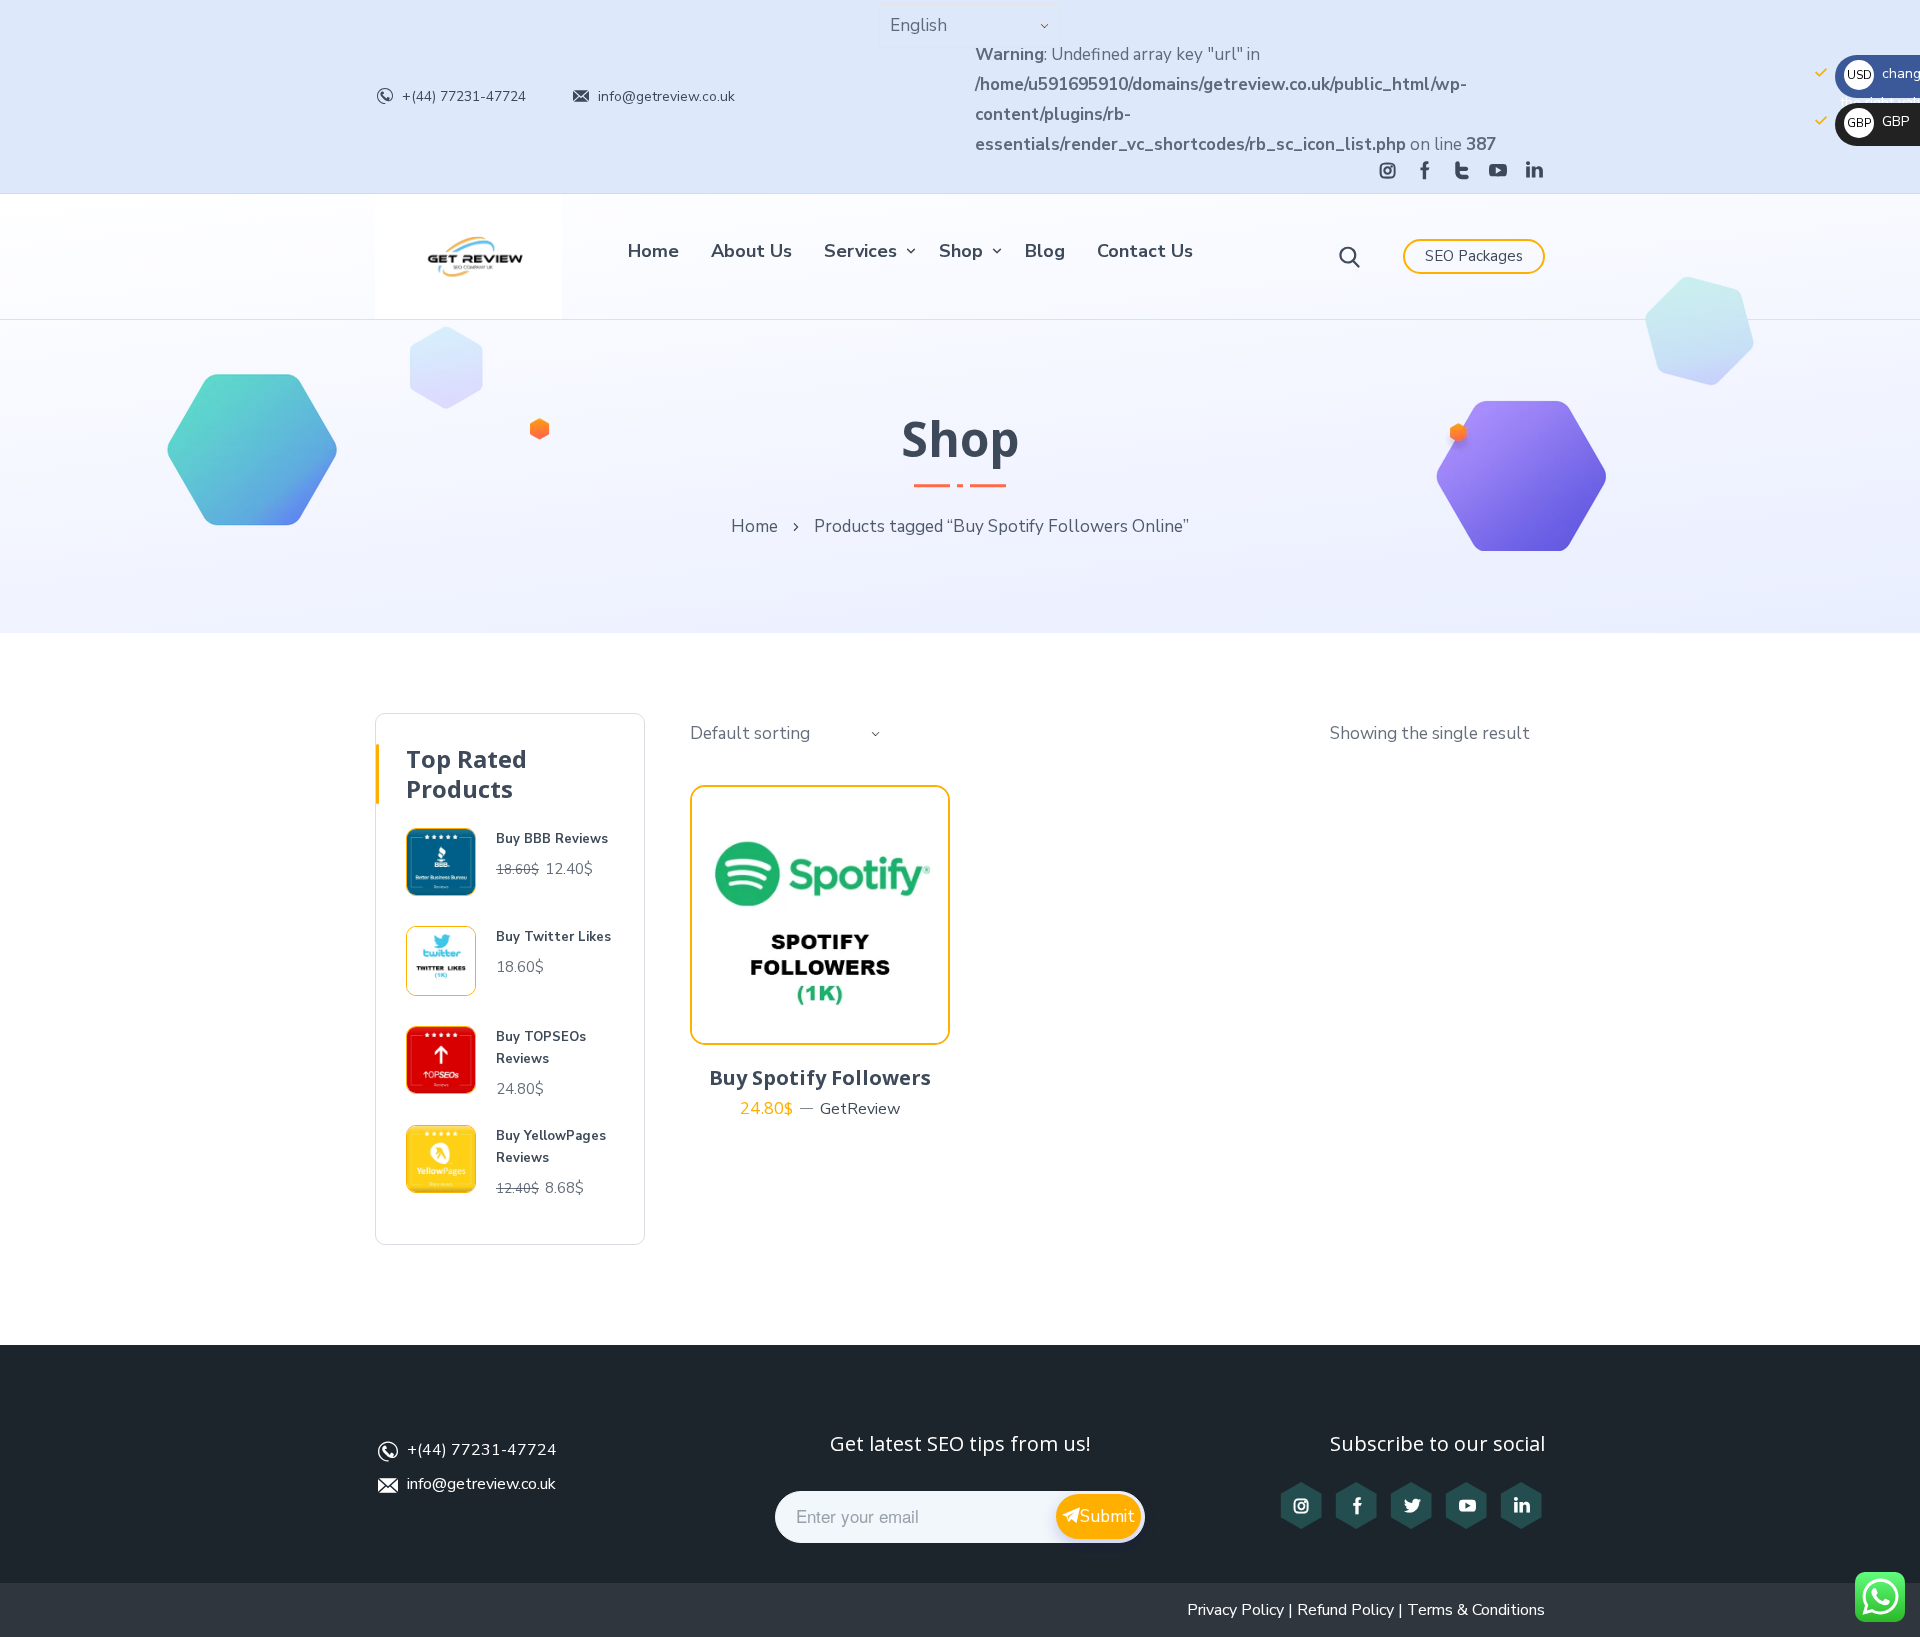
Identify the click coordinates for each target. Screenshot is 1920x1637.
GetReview (860, 1109)
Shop (961, 251)
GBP (1878, 121)
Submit (1107, 1516)
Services (860, 251)
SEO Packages (1474, 256)
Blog (1045, 251)
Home (653, 251)
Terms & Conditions (1476, 1610)
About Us (751, 251)
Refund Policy (1345, 1610)
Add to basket (831, 1021)
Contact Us (1145, 251)
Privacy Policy (1235, 1610)
